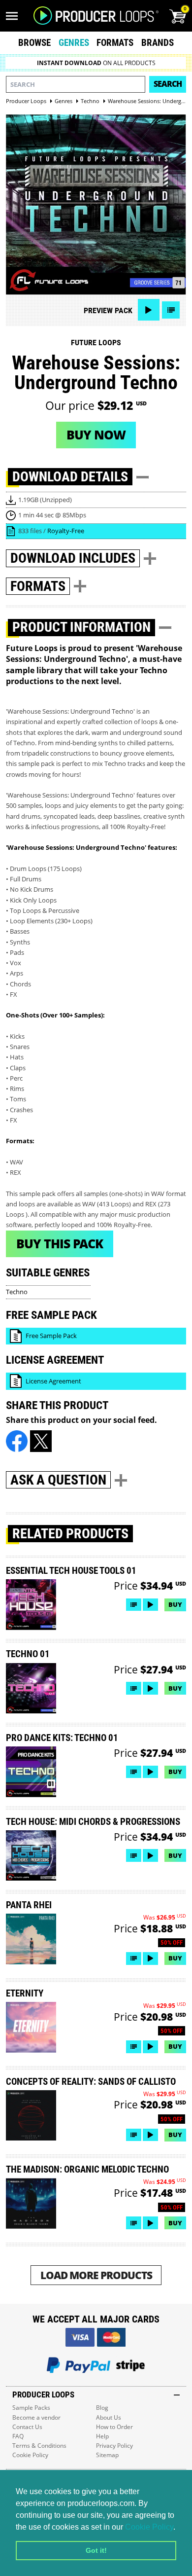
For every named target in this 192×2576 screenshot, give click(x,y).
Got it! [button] (96, 2550)
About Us (109, 2417)
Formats (115, 43)
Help (102, 2436)
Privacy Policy (114, 2446)
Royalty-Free (66, 531)
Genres (74, 43)
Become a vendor (36, 2417)
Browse (34, 43)
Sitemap (107, 2455)
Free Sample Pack (51, 1336)
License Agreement (53, 1381)
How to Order (114, 2427)
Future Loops (96, 343)
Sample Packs (31, 2408)
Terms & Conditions (39, 2446)
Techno (17, 1292)
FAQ (18, 2436)
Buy (175, 1604)
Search (168, 84)
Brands (158, 43)
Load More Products (96, 2275)
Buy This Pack (60, 1243)
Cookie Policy (149, 2527)
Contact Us (27, 2427)
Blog (102, 2408)
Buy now (96, 435)
